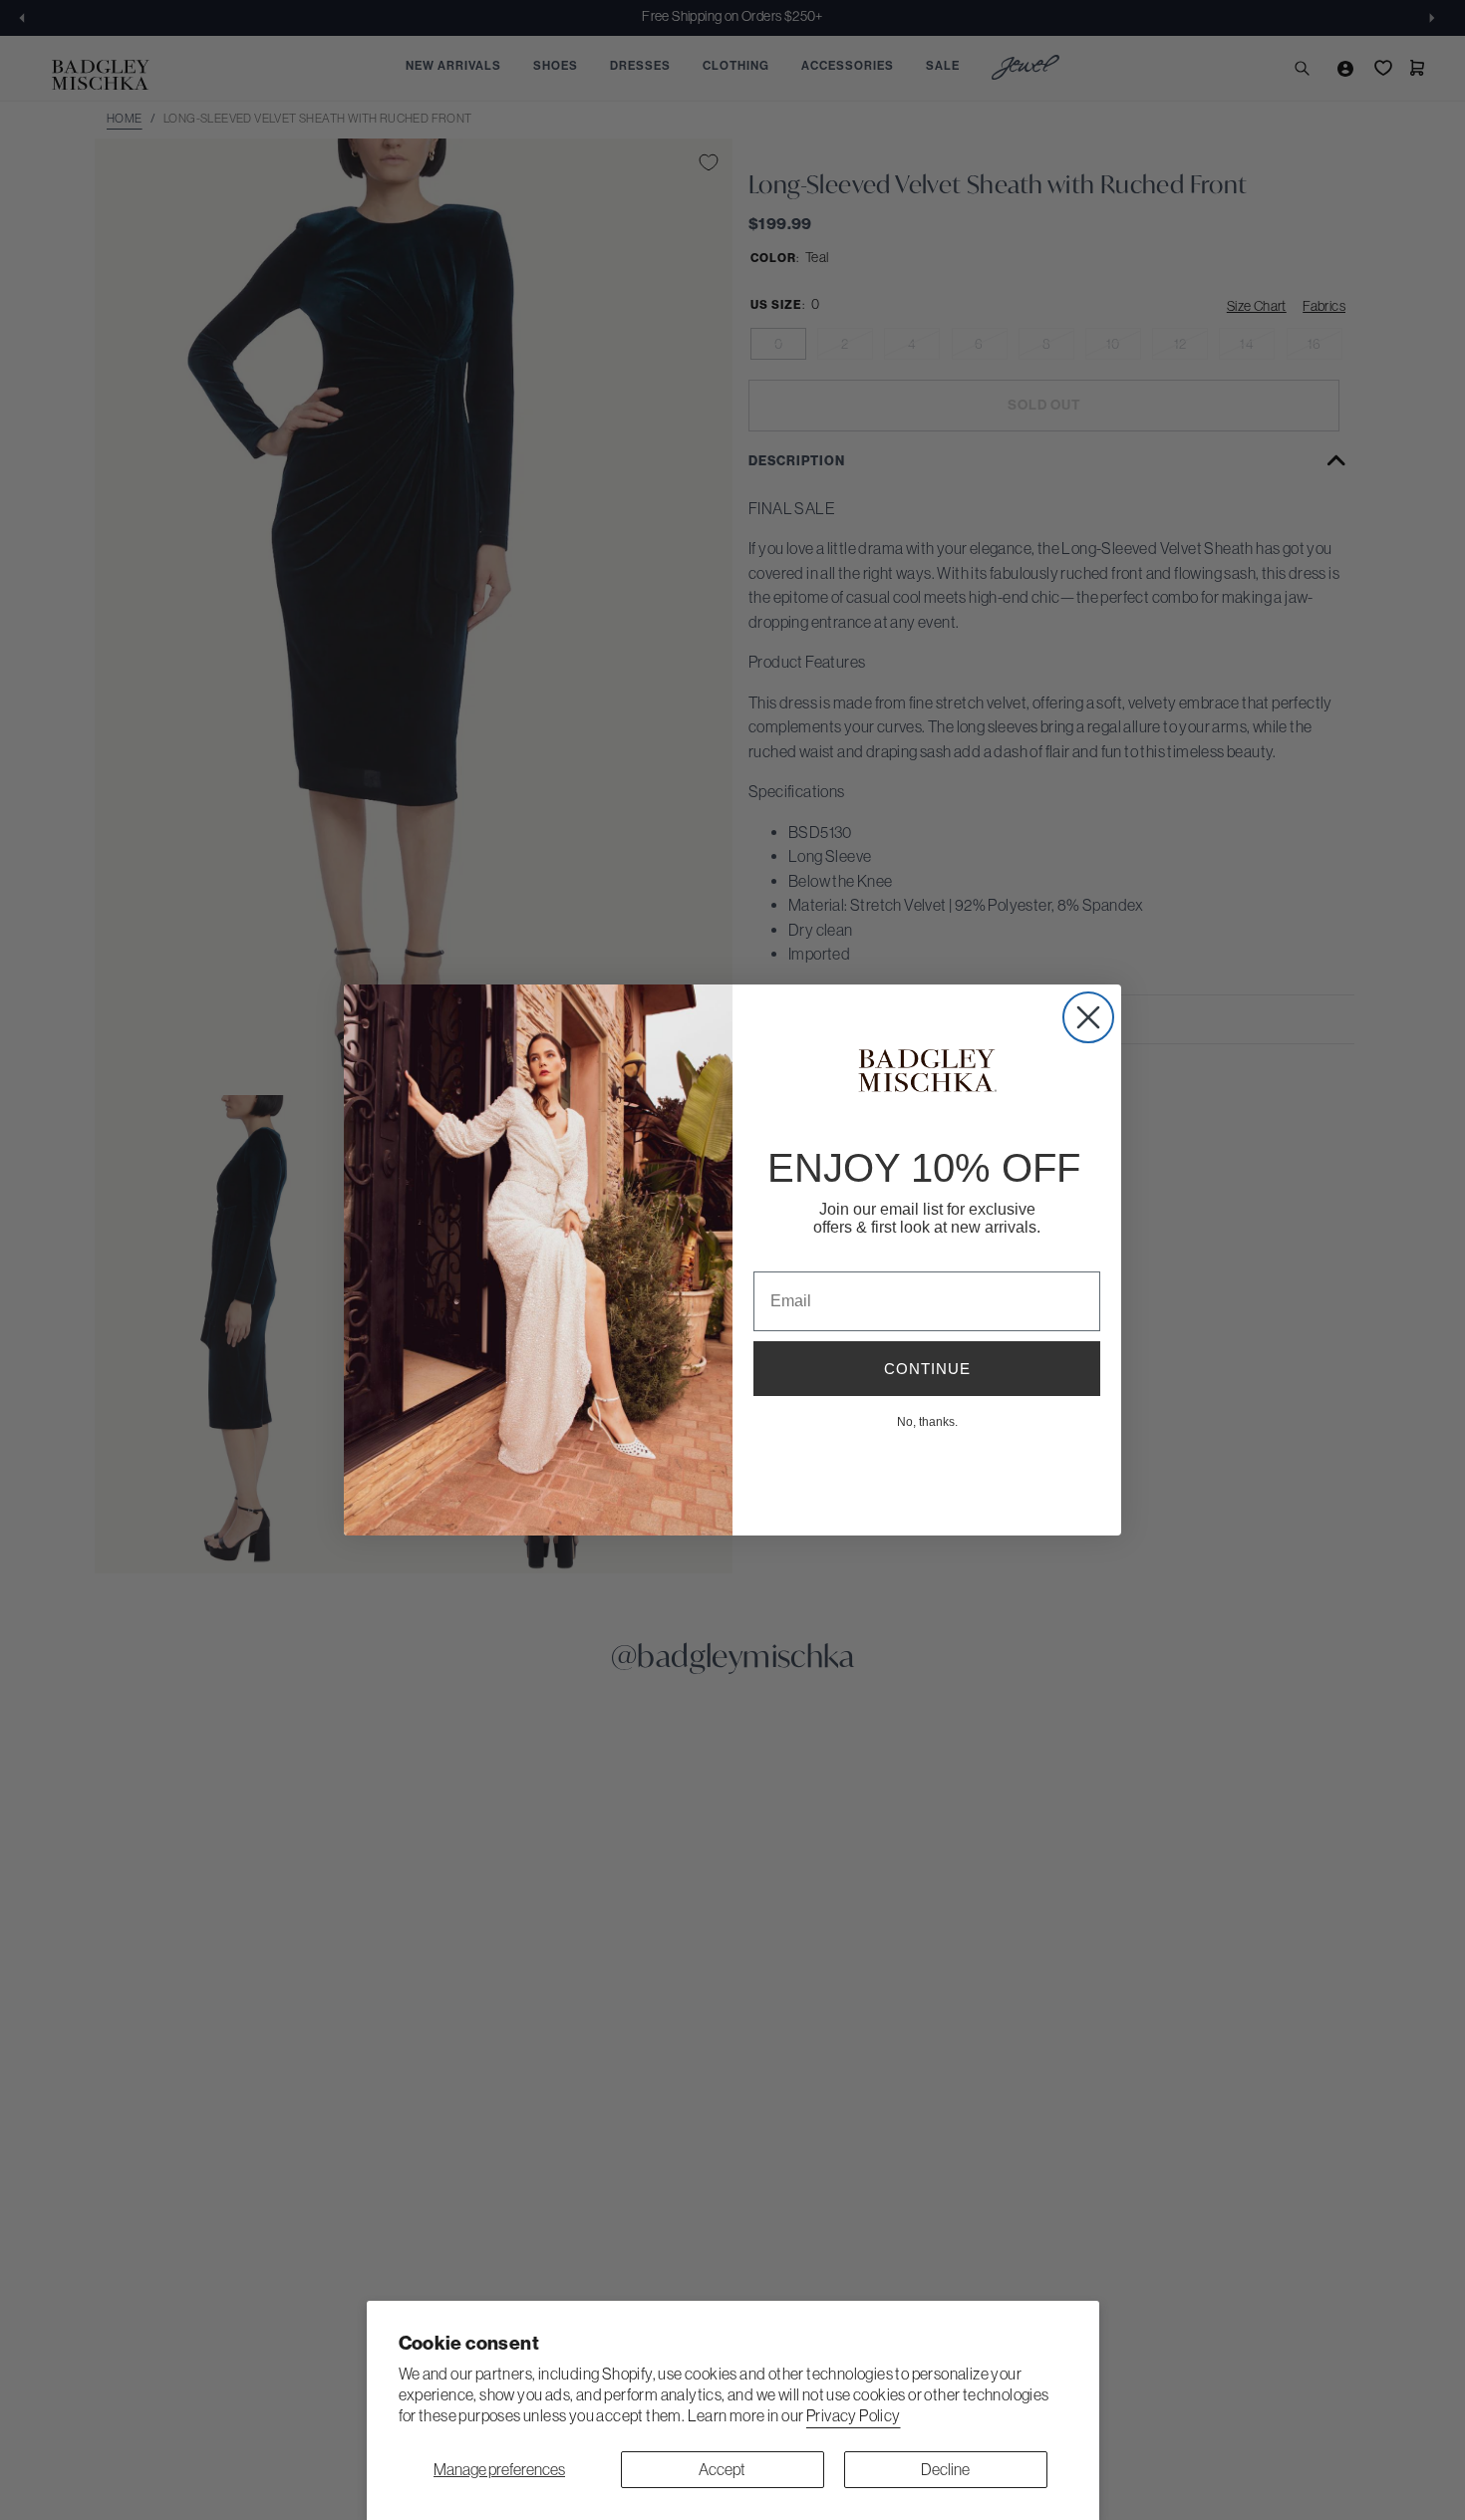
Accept (722, 2469)
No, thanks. (927, 1421)
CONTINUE (927, 1369)
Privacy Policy (854, 2415)
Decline (945, 2469)
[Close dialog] (1088, 1017)
